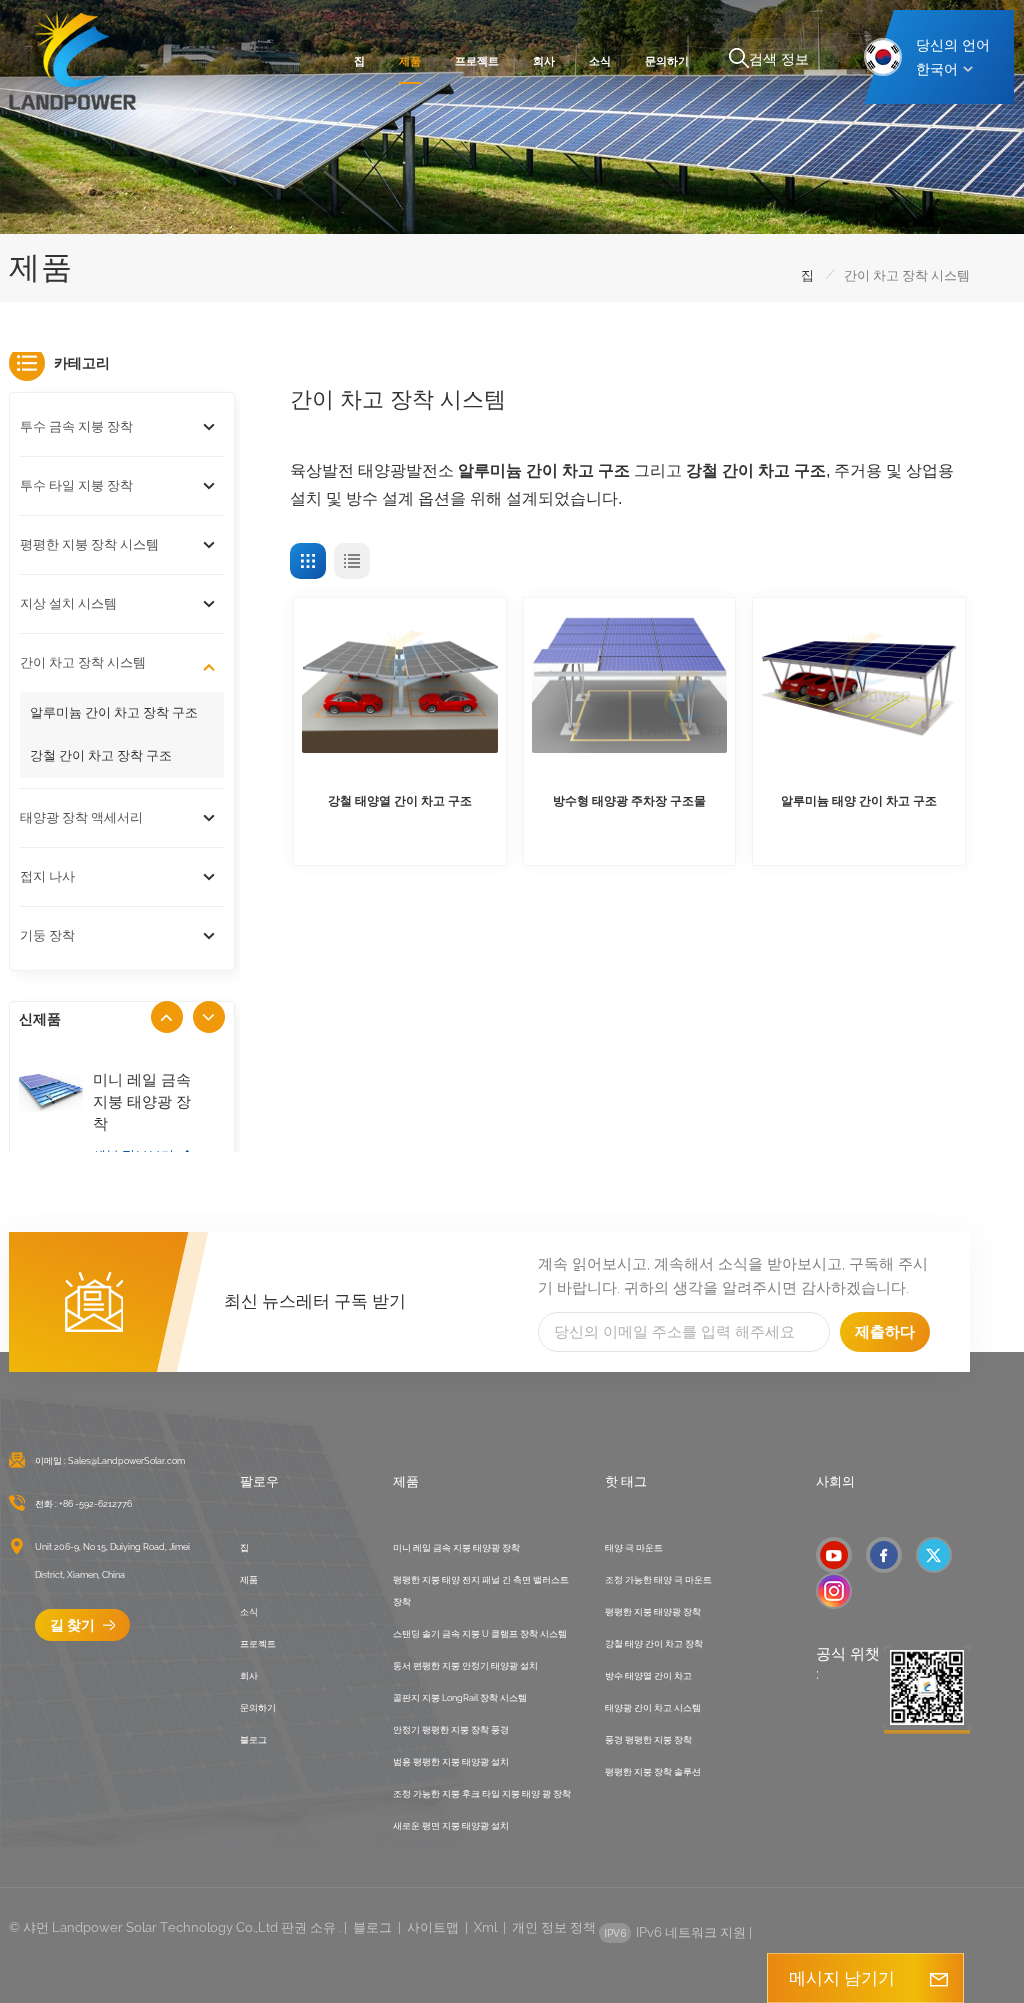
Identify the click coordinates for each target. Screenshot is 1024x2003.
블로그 (253, 1740)
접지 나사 (47, 876)
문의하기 (667, 61)
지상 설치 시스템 (68, 603)
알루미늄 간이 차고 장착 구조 (114, 712)
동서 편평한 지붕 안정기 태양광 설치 (465, 1666)
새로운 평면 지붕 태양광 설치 (451, 1826)
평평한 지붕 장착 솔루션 (653, 1772)
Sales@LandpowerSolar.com (126, 1461)
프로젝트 (477, 61)
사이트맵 (433, 1927)
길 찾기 (74, 1625)
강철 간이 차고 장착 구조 (101, 755)
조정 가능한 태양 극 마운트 (658, 1580)
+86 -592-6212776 (95, 1504)
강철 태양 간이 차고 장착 (654, 1644)
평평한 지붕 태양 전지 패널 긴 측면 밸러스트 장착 (481, 1591)
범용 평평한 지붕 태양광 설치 (451, 1762)
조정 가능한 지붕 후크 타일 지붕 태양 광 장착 (482, 1794)
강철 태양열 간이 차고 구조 (400, 801)
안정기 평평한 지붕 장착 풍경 (451, 1730)
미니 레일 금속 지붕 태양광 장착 (142, 1102)
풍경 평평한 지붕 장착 (648, 1740)
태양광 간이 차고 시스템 (653, 1708)
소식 (600, 61)
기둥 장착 (47, 935)
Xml (485, 1927)
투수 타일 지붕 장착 (76, 485)
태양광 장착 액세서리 (81, 817)
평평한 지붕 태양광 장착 (653, 1612)
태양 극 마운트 (634, 1548)
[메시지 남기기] (939, 1978)
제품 (410, 61)
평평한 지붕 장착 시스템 (89, 544)
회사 (544, 61)
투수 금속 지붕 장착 (76, 426)
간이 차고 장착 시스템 (83, 662)
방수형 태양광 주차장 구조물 (629, 801)
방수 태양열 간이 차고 (648, 1676)
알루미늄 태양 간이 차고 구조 (859, 801)
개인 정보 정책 (554, 1927)
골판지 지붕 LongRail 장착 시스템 (460, 1698)
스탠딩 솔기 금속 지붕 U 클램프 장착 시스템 (480, 1634)
